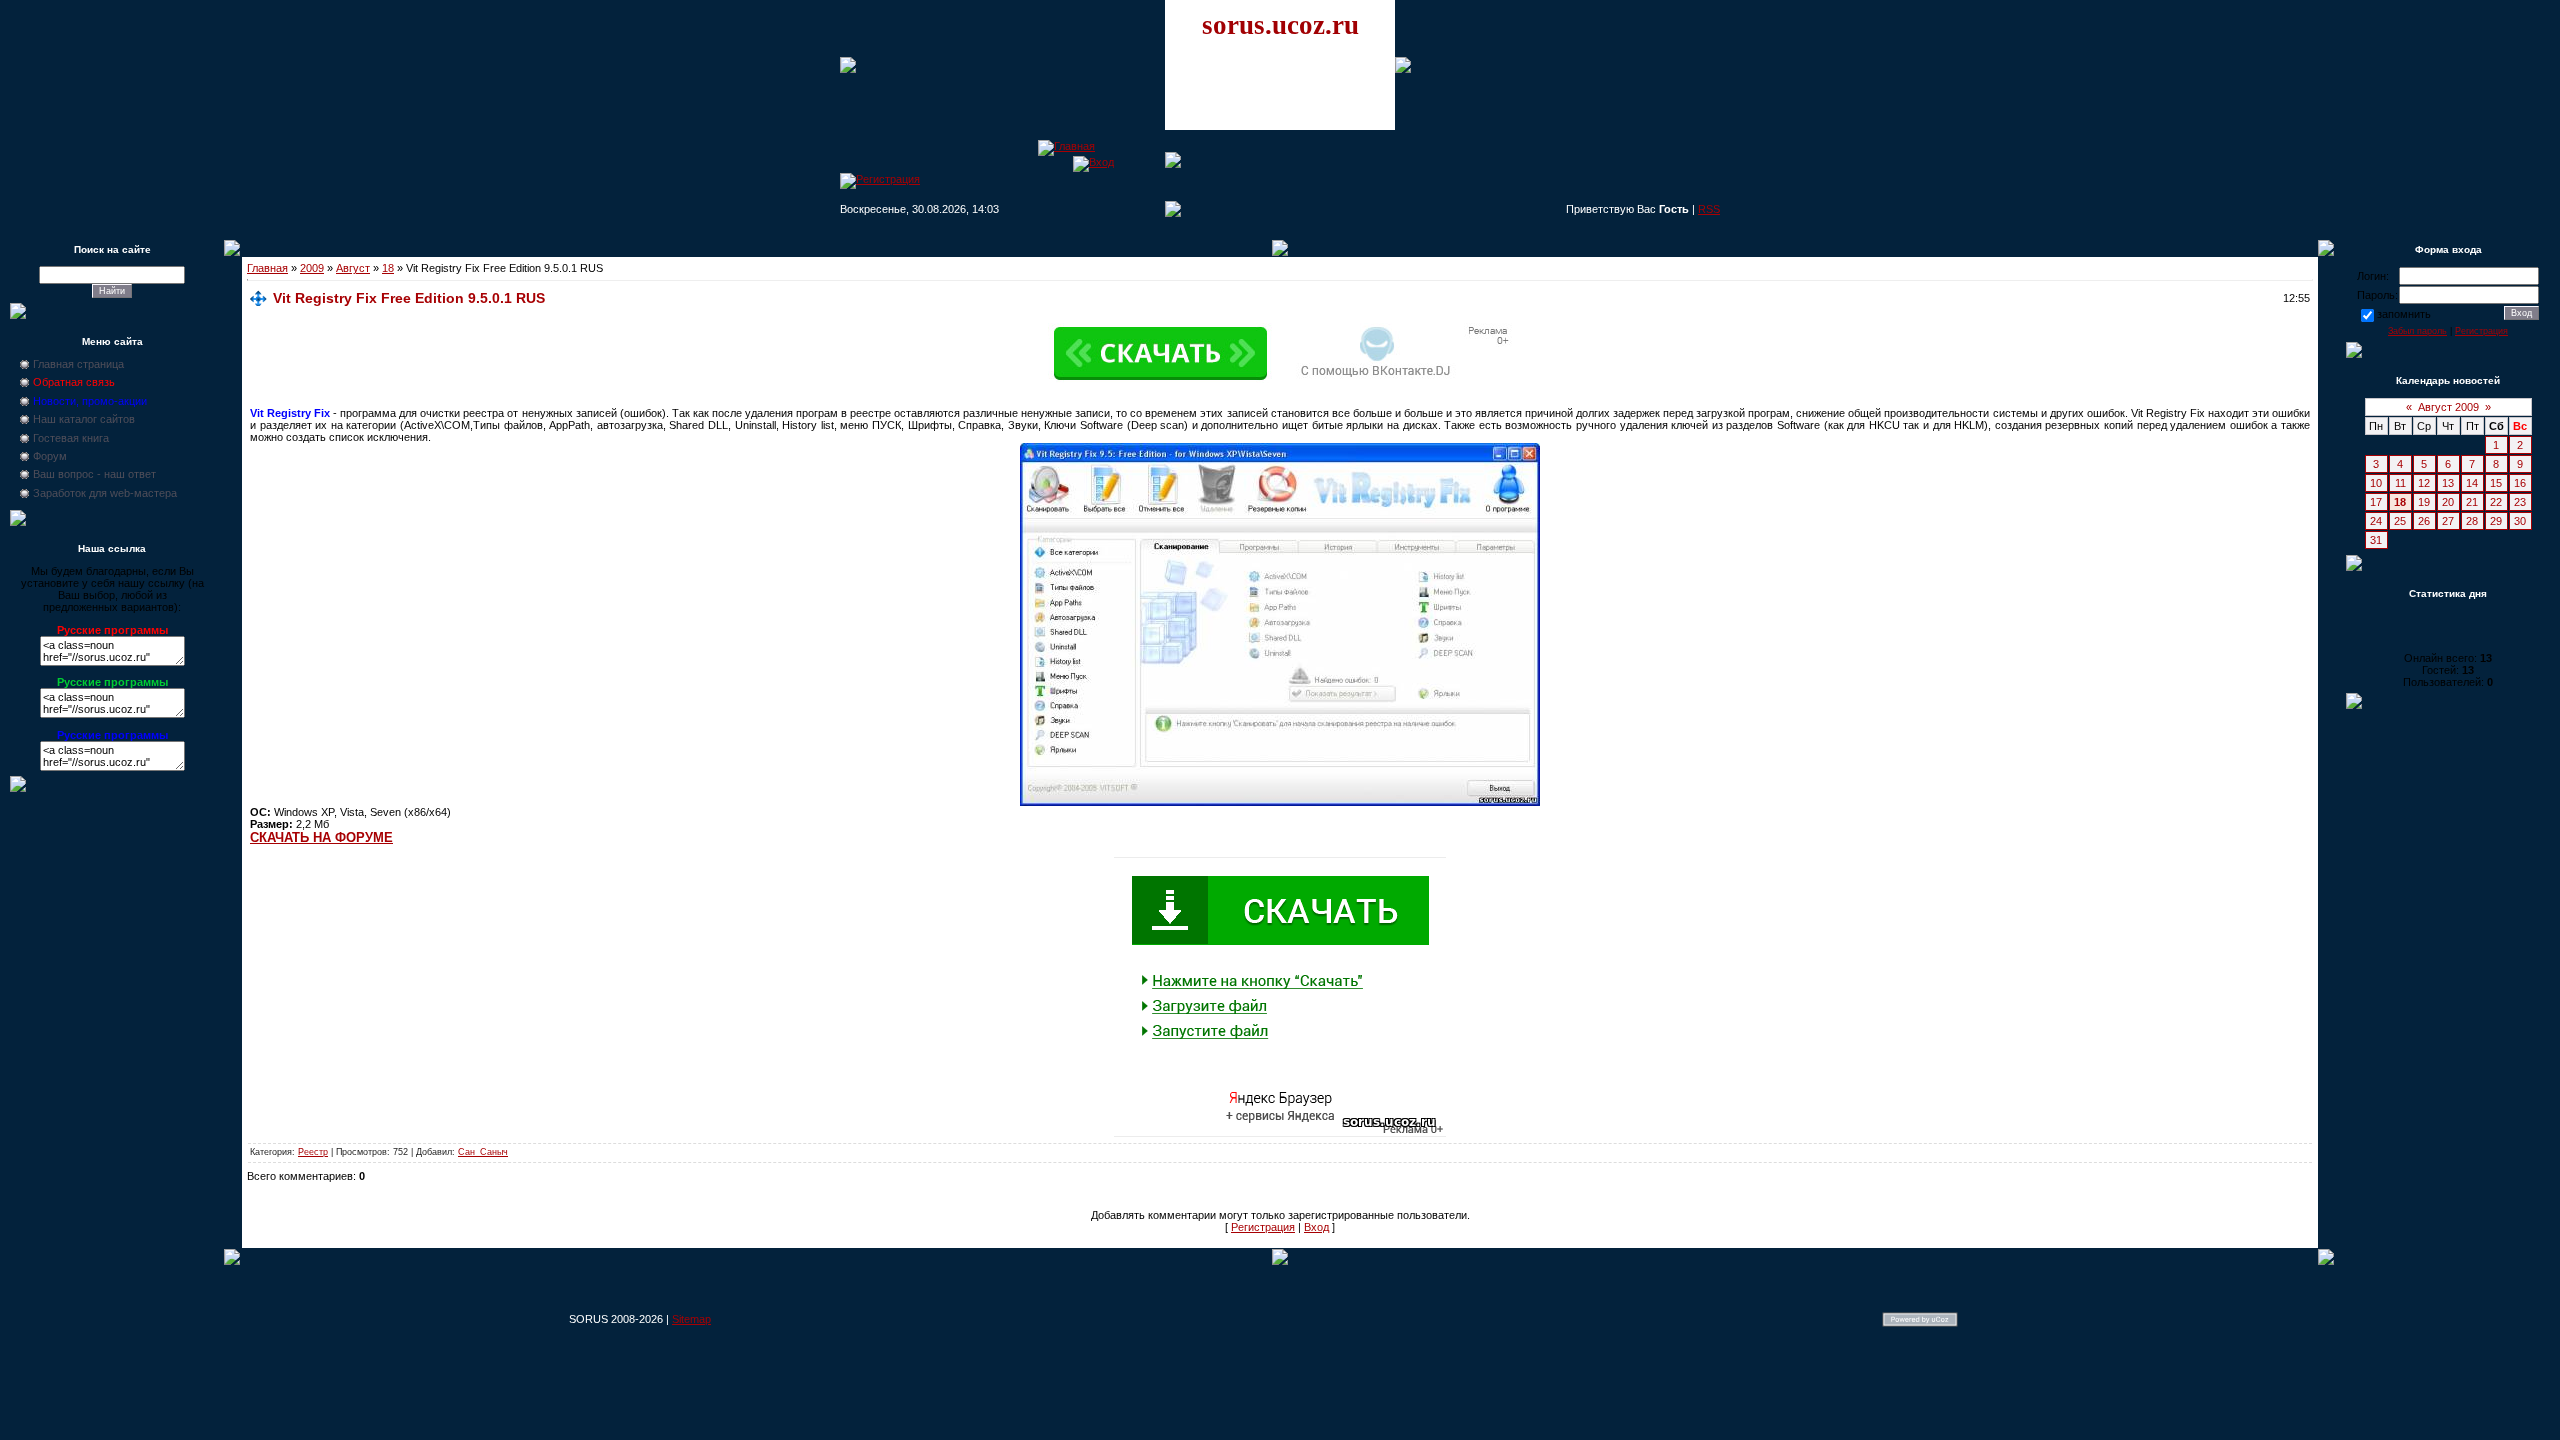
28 (2472, 521)
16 (2520, 483)
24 (2376, 521)
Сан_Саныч (483, 1152)
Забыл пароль (2417, 331)
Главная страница (78, 364)
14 (2472, 483)
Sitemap (691, 1319)
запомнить (2404, 314)
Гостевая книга (71, 438)
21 (2472, 502)
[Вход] (1093, 162)
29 (2496, 521)
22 (2496, 502)
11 (2400, 483)
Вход (1316, 1227)
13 (2448, 483)
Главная (267, 268)
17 (2376, 502)
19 (2424, 502)
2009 (312, 268)
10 (2376, 483)
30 (2520, 521)
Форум (50, 456)
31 (2376, 540)
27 (2448, 521)
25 (2400, 521)
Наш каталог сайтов (84, 419)
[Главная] (1066, 146)
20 (2448, 502)
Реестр (313, 1152)
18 (388, 268)
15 (2496, 483)
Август (353, 268)
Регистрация (1263, 1227)
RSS (1709, 209)
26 (2424, 521)
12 (2424, 483)
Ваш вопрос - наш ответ (94, 474)
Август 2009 (2448, 407)
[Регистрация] (880, 179)
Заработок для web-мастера (105, 493)
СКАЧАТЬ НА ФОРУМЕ (321, 837)
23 (2520, 502)
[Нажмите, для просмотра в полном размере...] (1280, 802)
